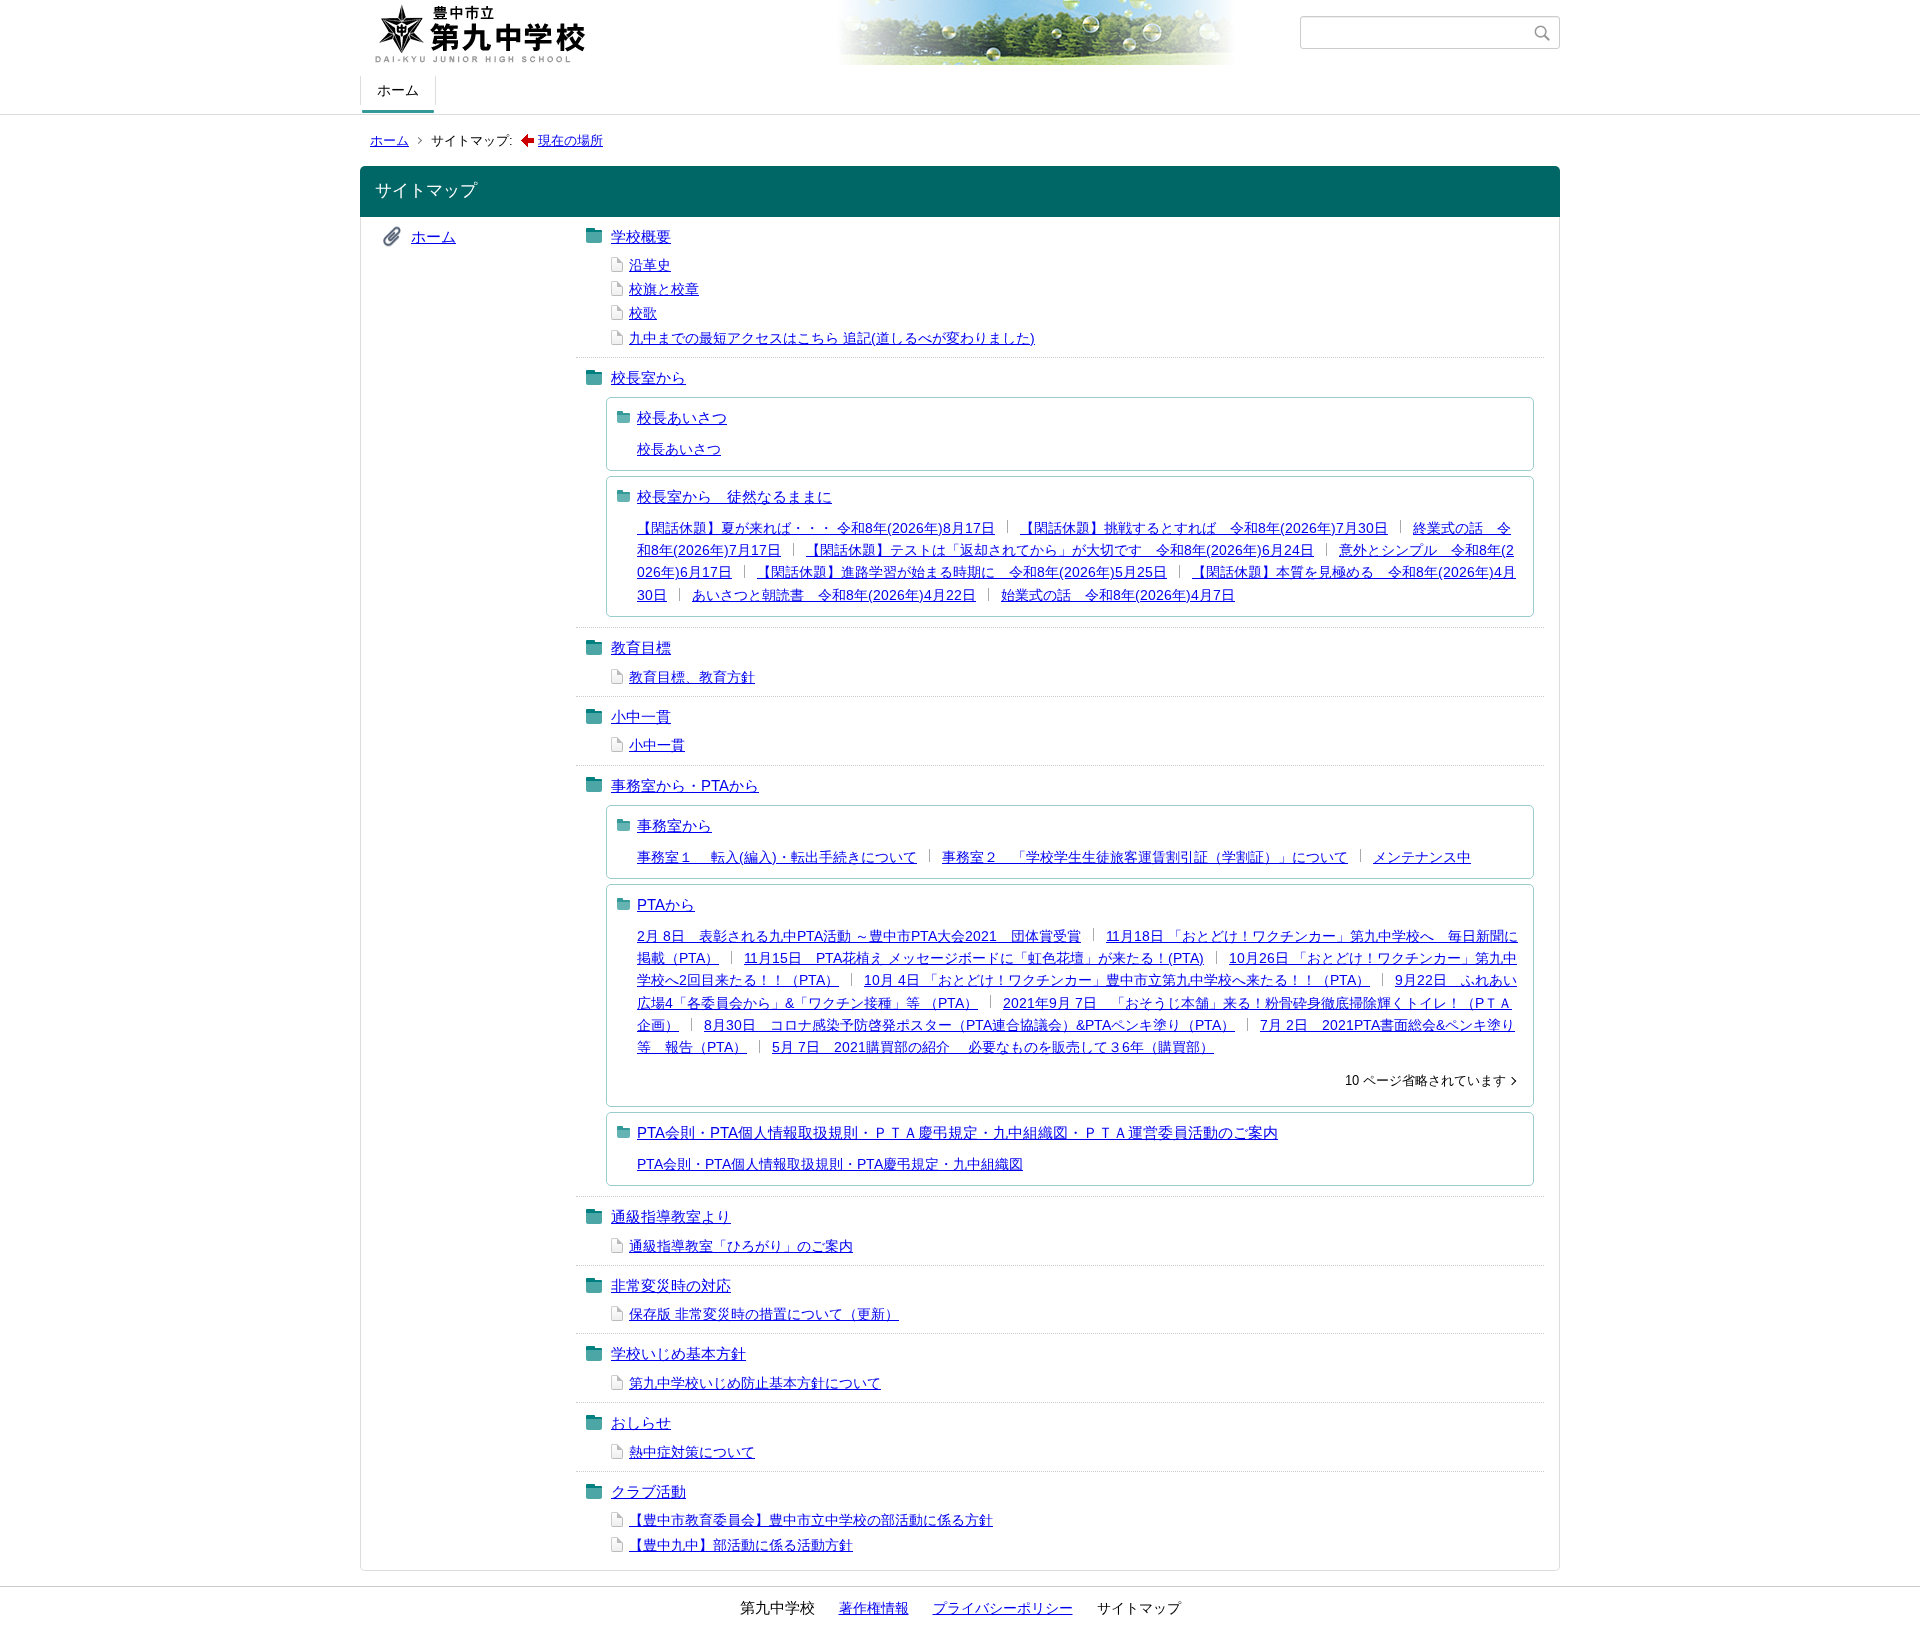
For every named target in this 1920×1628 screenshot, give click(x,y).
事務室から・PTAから (685, 785)
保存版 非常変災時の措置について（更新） (764, 1314)
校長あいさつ (682, 417)
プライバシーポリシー (1003, 1608)
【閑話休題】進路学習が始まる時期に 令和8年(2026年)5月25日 (962, 572)
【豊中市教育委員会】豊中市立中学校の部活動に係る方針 (811, 1520)
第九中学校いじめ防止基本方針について (755, 1383)
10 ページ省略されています (1425, 1080)
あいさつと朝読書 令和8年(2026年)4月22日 (834, 595)
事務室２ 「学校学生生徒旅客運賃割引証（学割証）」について (1145, 857)
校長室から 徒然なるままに (734, 496)
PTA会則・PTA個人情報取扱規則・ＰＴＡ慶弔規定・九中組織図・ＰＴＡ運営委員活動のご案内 (957, 1132)
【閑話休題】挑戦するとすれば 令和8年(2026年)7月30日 (1204, 528)
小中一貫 (641, 716)
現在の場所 (570, 140)
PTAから (666, 904)
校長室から (648, 377)
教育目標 (641, 647)
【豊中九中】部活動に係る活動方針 (741, 1545)
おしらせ (641, 1422)
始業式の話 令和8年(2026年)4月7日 (1118, 595)
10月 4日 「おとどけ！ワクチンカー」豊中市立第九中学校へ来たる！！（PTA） (1117, 980)
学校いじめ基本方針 (678, 1353)
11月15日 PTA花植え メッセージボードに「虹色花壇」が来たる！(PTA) (974, 958)
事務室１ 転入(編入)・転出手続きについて (777, 857)
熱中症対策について (692, 1452)
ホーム (398, 90)
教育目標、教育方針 (692, 677)
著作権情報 (874, 1608)
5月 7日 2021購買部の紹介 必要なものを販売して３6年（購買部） (993, 1047)
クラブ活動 (648, 1491)
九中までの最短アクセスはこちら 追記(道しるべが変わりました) (832, 338)
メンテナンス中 (1422, 857)
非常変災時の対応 (671, 1285)
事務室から (674, 825)
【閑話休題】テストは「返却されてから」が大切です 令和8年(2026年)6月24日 (1060, 550)
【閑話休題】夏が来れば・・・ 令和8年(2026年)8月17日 (816, 528)
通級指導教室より (671, 1216)
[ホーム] (832, 33)
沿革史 (650, 265)
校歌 (643, 313)
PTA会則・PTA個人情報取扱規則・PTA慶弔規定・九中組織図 (830, 1164)
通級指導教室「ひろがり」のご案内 (741, 1246)
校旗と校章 (664, 289)
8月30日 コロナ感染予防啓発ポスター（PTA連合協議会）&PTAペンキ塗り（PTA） (969, 1025)
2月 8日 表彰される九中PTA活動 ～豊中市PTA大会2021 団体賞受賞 (859, 936)
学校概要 (641, 236)
